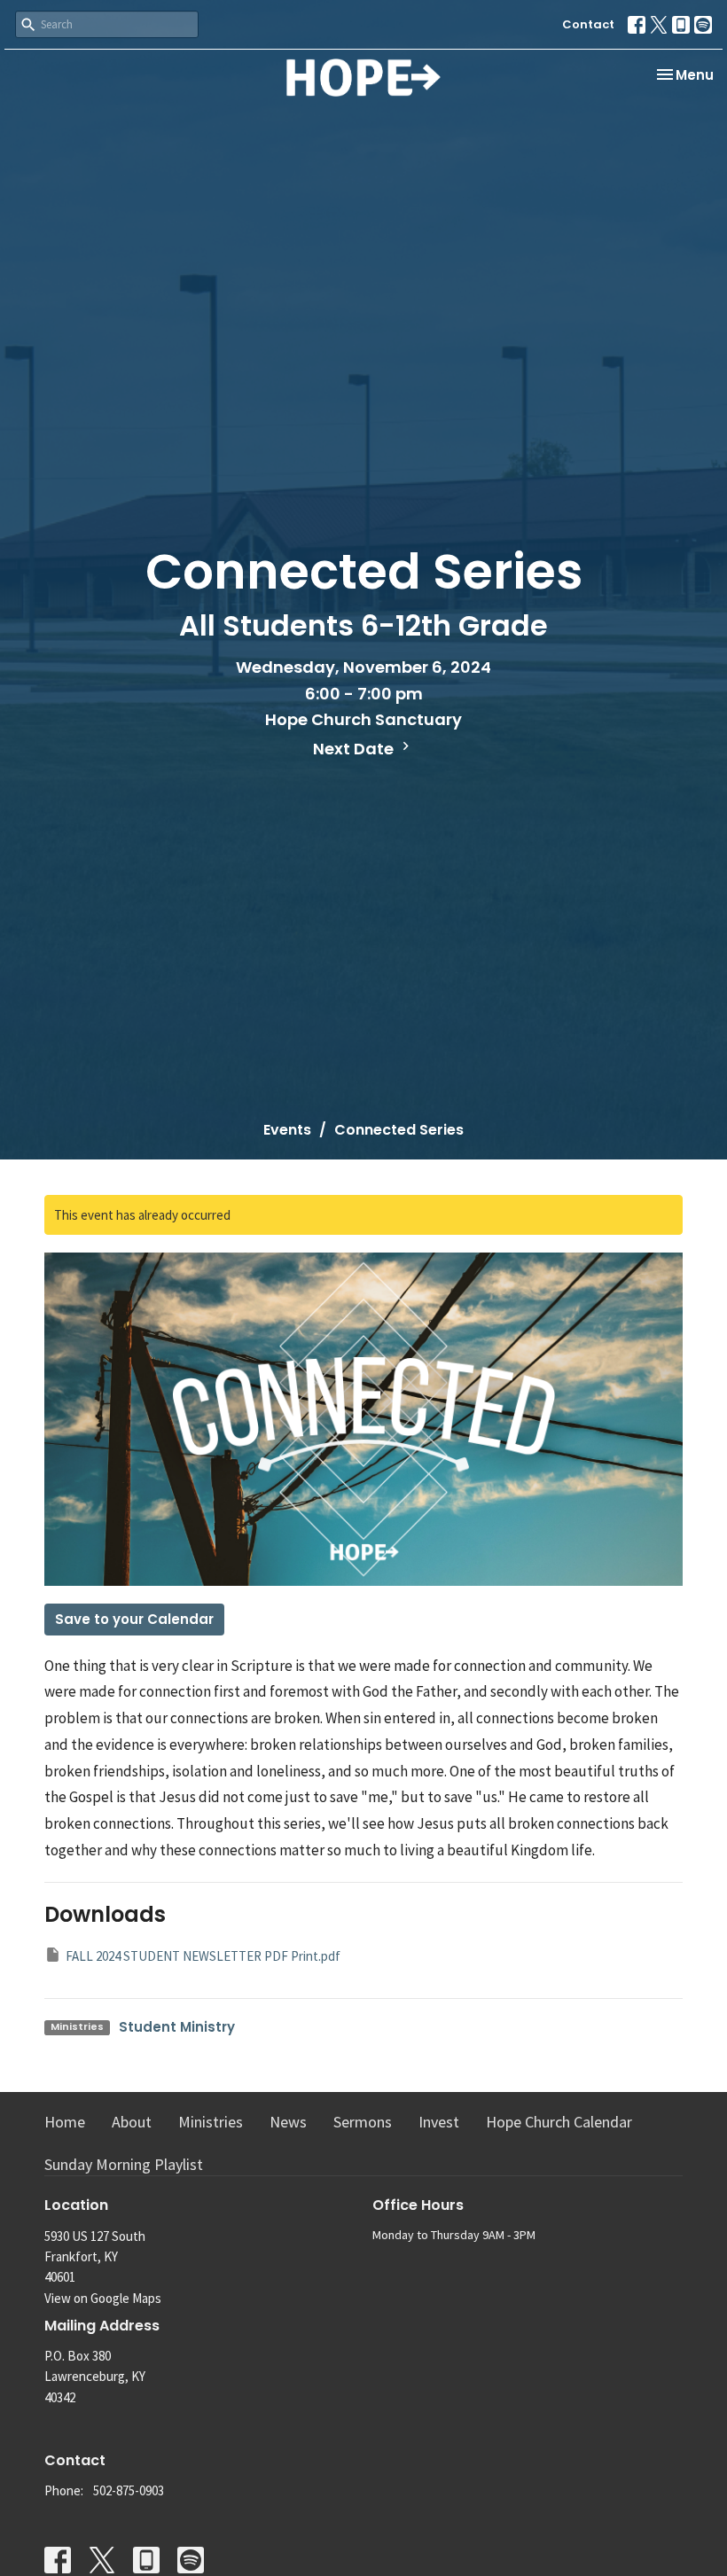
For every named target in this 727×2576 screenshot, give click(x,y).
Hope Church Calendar (559, 2122)
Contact (588, 24)
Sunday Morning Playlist (124, 2164)
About (132, 2122)
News (288, 2122)
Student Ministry (177, 2027)
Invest (439, 2122)
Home (65, 2122)
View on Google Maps (103, 2298)
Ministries (211, 2122)
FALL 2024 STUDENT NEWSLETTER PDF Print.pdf (203, 1956)
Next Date (355, 749)
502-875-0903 (129, 2490)
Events (287, 1130)
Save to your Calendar (134, 1619)
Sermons (363, 2122)
